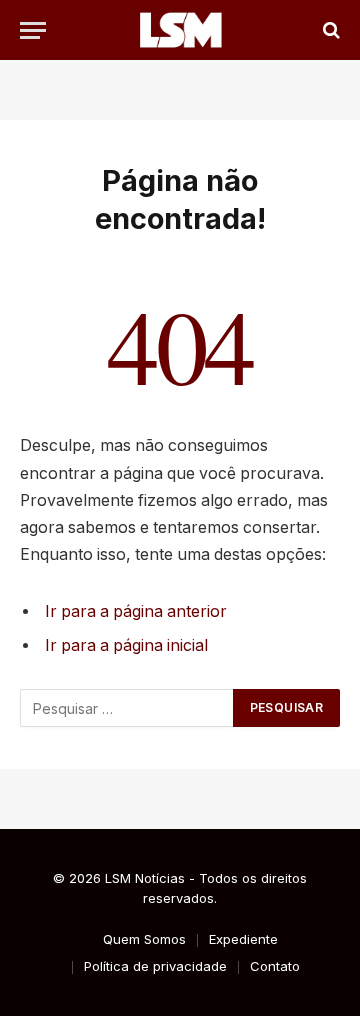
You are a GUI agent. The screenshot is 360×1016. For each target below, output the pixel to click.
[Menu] (33, 30)
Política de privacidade (155, 966)
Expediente (243, 939)
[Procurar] (329, 30)
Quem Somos (144, 939)
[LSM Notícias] (180, 30)
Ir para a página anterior (136, 611)
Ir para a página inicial (126, 645)
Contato (275, 966)
